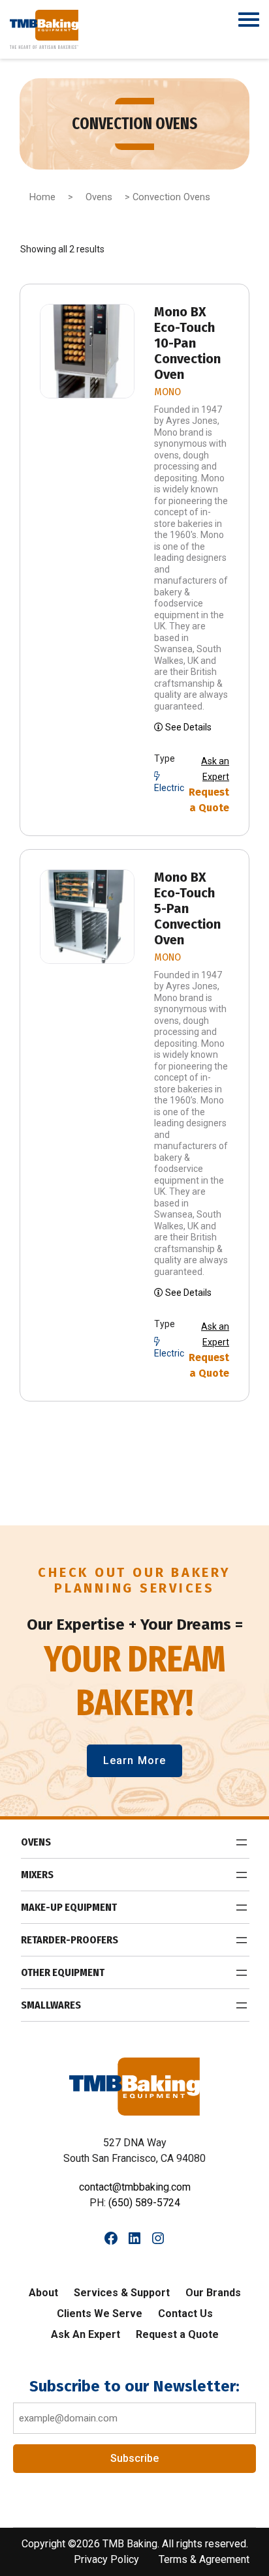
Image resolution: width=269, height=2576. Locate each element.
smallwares (51, 2005)
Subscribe (134, 2458)
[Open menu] (242, 1842)
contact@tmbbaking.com (135, 2187)
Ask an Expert (215, 769)
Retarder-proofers (70, 1940)
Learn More (134, 1760)
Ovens (99, 197)
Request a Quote (209, 800)
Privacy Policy (106, 2559)
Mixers (37, 1875)
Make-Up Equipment (69, 1907)
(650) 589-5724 (144, 2203)
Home (42, 197)
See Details (187, 727)
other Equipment (63, 1972)
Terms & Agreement (204, 2559)
